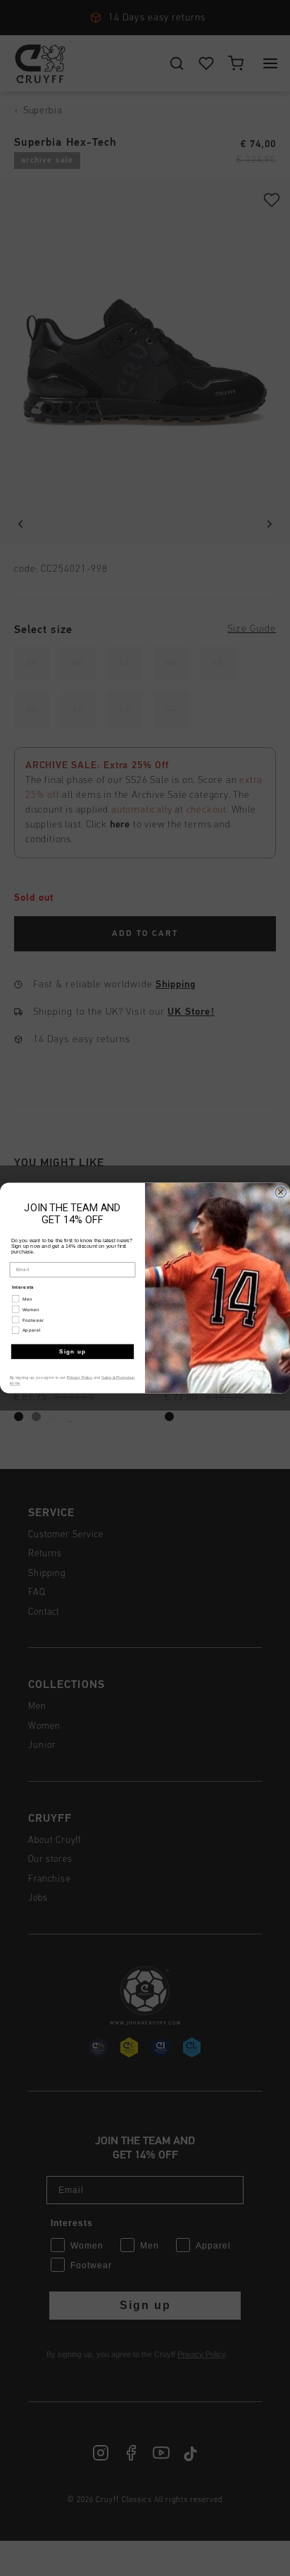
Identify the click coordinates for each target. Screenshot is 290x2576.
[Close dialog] (281, 1192)
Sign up (73, 1352)
